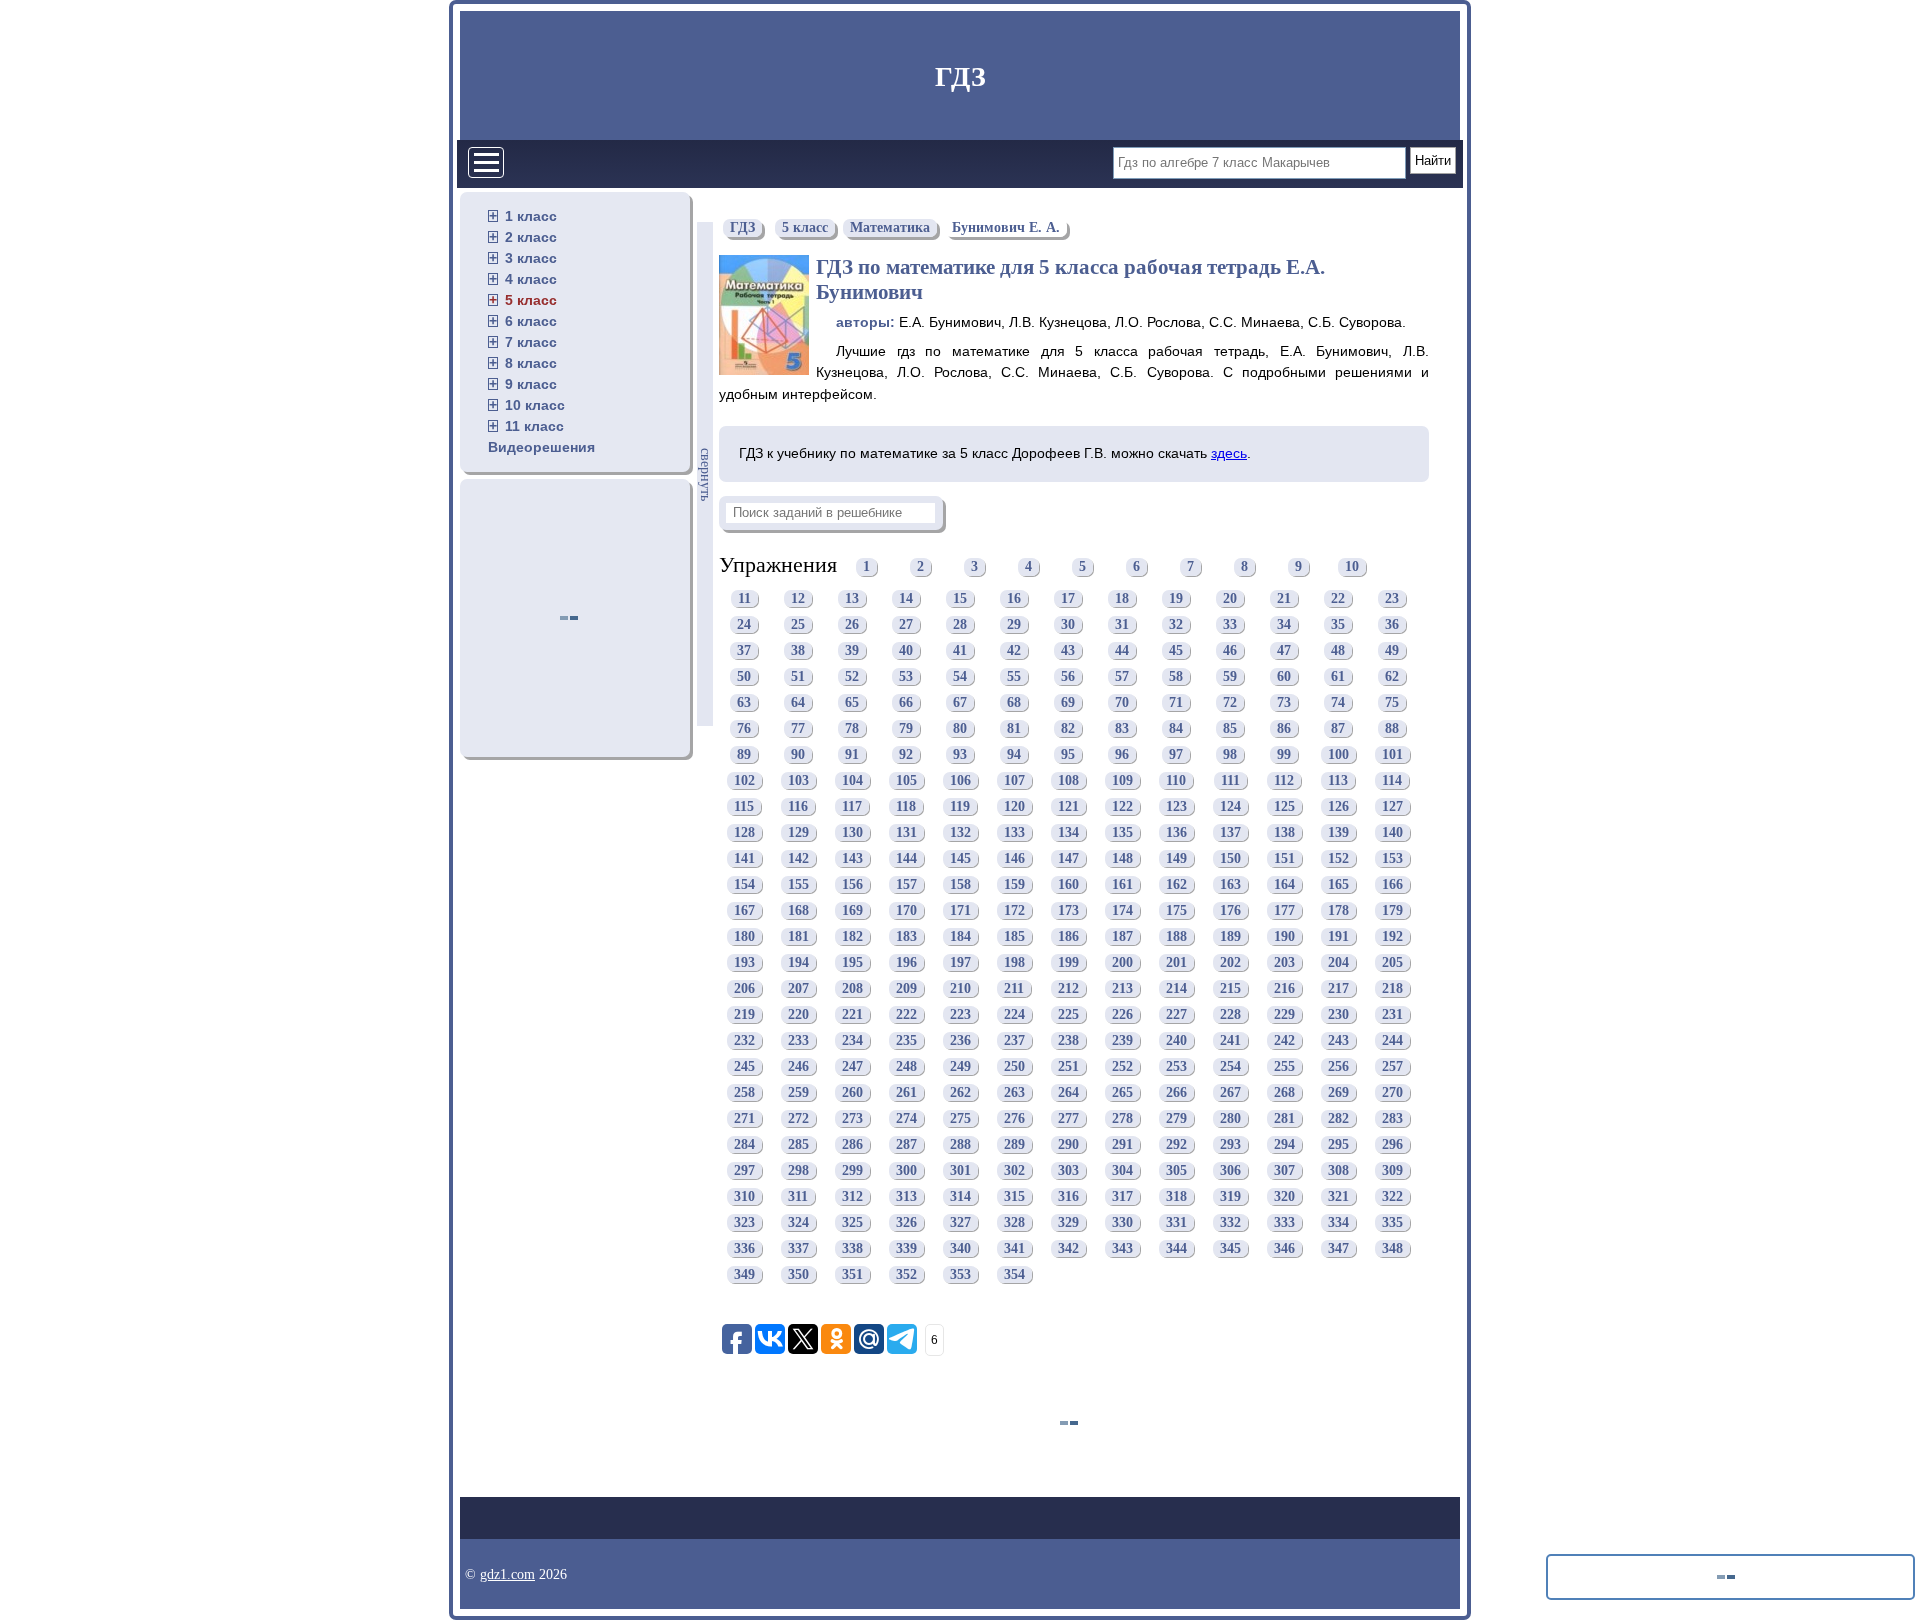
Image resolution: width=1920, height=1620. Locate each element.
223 (960, 1014)
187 (1122, 936)
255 (1284, 1066)
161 (1122, 884)
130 (852, 832)
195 (852, 962)
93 (960, 754)
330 (1122, 1222)
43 (1068, 650)
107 (1014, 780)
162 (1176, 884)
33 (1230, 624)
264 (1068, 1092)
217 (1338, 988)
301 (960, 1170)
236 (960, 1040)
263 (1014, 1092)
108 (1068, 780)
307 (1284, 1170)
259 (798, 1092)
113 (1338, 780)
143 (852, 858)
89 (744, 754)
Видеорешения (541, 447)
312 (852, 1196)
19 (1176, 598)
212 (1068, 988)
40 (906, 650)
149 (1176, 858)
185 (1014, 936)
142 (798, 858)
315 (1014, 1196)
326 (906, 1222)
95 (1068, 754)
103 (798, 780)
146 (1014, 858)
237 (1014, 1040)
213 (1122, 988)
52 (852, 676)
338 (852, 1248)
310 (744, 1196)
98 (1230, 754)
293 (1230, 1144)
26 (852, 624)
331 (1176, 1222)
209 (906, 988)
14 (906, 598)
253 (1176, 1066)
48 (1338, 650)
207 (798, 988)
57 (1122, 676)
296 (1392, 1144)
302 (1014, 1170)
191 (1338, 936)
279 (1176, 1118)
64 (798, 702)
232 (744, 1040)
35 (1338, 624)
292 (1176, 1144)
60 (1284, 676)
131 (906, 832)
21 (1284, 598)
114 (1392, 780)
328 (1014, 1222)
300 (906, 1170)
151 (1284, 858)
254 (1230, 1066)
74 (1338, 702)
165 (1338, 884)
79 (906, 728)
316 (1068, 1196)
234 (852, 1040)
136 (1176, 832)
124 (1230, 806)
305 (1176, 1170)
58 (1176, 676)
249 (960, 1066)
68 (1014, 702)
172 (1014, 910)
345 (1230, 1248)
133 (1014, 832)
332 (1230, 1222)
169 (852, 910)
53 (906, 676)
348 (1392, 1248)
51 (798, 676)
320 (1284, 1196)
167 (744, 910)
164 (1284, 884)
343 (1122, 1248)
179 (1392, 910)
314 (960, 1196)
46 (1230, 650)
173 (1068, 910)
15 (960, 598)
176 (1230, 910)
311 (798, 1196)
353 (960, 1274)
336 (744, 1248)
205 (1392, 962)
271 (744, 1118)
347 (1338, 1248)
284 (744, 1144)
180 (744, 936)
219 (744, 1014)
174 (1122, 910)
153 (1392, 858)
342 (1068, 1248)
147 (1068, 858)
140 (1392, 832)
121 (1068, 806)
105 (906, 780)
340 (960, 1248)
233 (798, 1040)
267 (1230, 1092)
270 (1392, 1092)
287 (906, 1144)
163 (1230, 884)
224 (1014, 1014)
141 (744, 858)
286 (852, 1144)
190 (1284, 936)
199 (1068, 962)
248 (906, 1066)
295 (1338, 1144)
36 (1392, 624)
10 (1352, 567)
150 (1230, 858)
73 (1284, 702)
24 (744, 624)
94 (1014, 754)
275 (960, 1118)
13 (852, 598)
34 (1284, 624)
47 (1284, 650)
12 (798, 598)
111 (1230, 780)
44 (1122, 650)
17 (1068, 598)
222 (906, 1014)
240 (1176, 1040)
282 (1338, 1118)
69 (1068, 702)
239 (1122, 1040)
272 (798, 1118)
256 (1338, 1066)
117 (852, 806)
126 (1338, 806)
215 (1230, 988)
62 (1392, 676)
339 (906, 1248)
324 (798, 1222)
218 (1392, 988)
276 (1014, 1118)
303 (1068, 1170)
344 (1176, 1248)
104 (852, 780)
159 (1014, 884)
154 (744, 884)
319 (1230, 1196)
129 (798, 832)
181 (798, 936)
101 (1392, 754)
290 (1068, 1144)
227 (1176, 1014)
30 (1068, 624)
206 (744, 988)
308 (1338, 1170)
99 (1284, 754)
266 (1176, 1092)
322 (1392, 1196)
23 (1392, 598)
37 (744, 650)
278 (1122, 1118)
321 (1338, 1196)
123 (1176, 806)
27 (906, 624)
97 (1176, 754)
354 (1014, 1274)
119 (960, 806)
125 (1284, 806)
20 (1230, 598)
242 (1284, 1040)
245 (744, 1066)
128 (744, 832)
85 (1230, 728)
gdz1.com (507, 1574)
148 (1122, 858)
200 (1122, 962)
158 (960, 884)
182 (852, 936)
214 (1176, 988)
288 (960, 1144)
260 (852, 1092)
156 (852, 884)
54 (960, 676)
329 (1068, 1222)
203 (1284, 962)
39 (852, 650)
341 (1014, 1248)
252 (1122, 1066)
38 (798, 650)
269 (1338, 1092)
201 (1176, 962)
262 (960, 1092)
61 (1338, 676)
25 (798, 624)
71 (1176, 702)
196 (906, 962)
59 (1230, 676)
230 (1338, 1014)
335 (1392, 1222)
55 (1014, 676)
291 (1122, 1144)
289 (1014, 1144)
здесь (1229, 453)
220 (798, 1014)
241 (1230, 1040)
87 (1338, 728)
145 (960, 858)
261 (906, 1092)
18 (1122, 598)
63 (744, 702)
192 (1392, 936)
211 (1014, 988)
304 (1122, 1170)
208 (852, 988)
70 (1122, 702)
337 (798, 1248)
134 (1068, 832)
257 (1392, 1066)
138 (1284, 832)
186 (1068, 936)
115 (744, 806)
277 (1068, 1118)
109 (1122, 780)
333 (1284, 1222)
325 (852, 1222)
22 (1338, 598)
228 (1230, 1014)
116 (798, 806)
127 (1392, 806)
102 (744, 780)
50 (744, 676)
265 (1122, 1092)
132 (960, 832)
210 (960, 988)
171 (960, 910)
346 (1284, 1248)
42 (1014, 650)
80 (960, 728)
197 (960, 962)
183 (906, 936)
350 (798, 1274)
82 (1068, 728)
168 (798, 910)
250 (1014, 1066)
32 (1176, 624)
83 (1122, 728)
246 (798, 1066)
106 (960, 780)
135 (1122, 832)
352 (906, 1274)
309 (1392, 1170)
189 (1230, 936)
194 (798, 962)
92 (906, 754)
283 (1392, 1118)
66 (906, 702)
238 (1068, 1040)
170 (906, 910)
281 (1284, 1118)
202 (1230, 962)
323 (744, 1222)
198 (1014, 962)
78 (852, 728)
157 (906, 884)
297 (744, 1170)
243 (1338, 1040)
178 (1338, 910)
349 (744, 1274)
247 (852, 1066)
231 (1392, 1014)
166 (1392, 884)
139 (1338, 832)
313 (906, 1196)
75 (1392, 702)
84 (1176, 728)
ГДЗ (960, 76)
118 (906, 806)
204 (1338, 962)
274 (906, 1118)
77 (798, 728)
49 (1392, 650)
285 (798, 1144)
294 (1284, 1144)
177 (1284, 910)
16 (1014, 598)
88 (1392, 728)
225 (1068, 1014)
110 (1176, 780)
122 (1122, 806)
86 (1284, 728)
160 (1068, 884)
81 (1014, 728)
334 (1338, 1222)
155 (798, 884)
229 (1284, 1014)
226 (1122, 1014)
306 (1230, 1170)
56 (1068, 676)
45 (1176, 650)
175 (1176, 910)
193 (744, 962)
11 (744, 598)
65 (852, 702)
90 (798, 754)
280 (1230, 1118)
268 (1284, 1092)
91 (852, 754)
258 (744, 1092)
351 (852, 1274)
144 (906, 858)
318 (1176, 1196)
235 (906, 1040)
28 (960, 624)
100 (1338, 754)
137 (1230, 832)
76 (744, 728)
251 (1068, 1066)
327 (960, 1222)
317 (1122, 1196)
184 (960, 936)
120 (1014, 806)
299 (852, 1170)
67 (960, 702)
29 (1014, 624)
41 (960, 650)
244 (1392, 1040)
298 (798, 1170)
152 (1338, 858)
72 (1230, 702)
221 (852, 1014)
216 (1284, 988)
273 (852, 1118)
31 (1122, 624)
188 (1176, 936)
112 (1284, 780)
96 (1122, 754)
